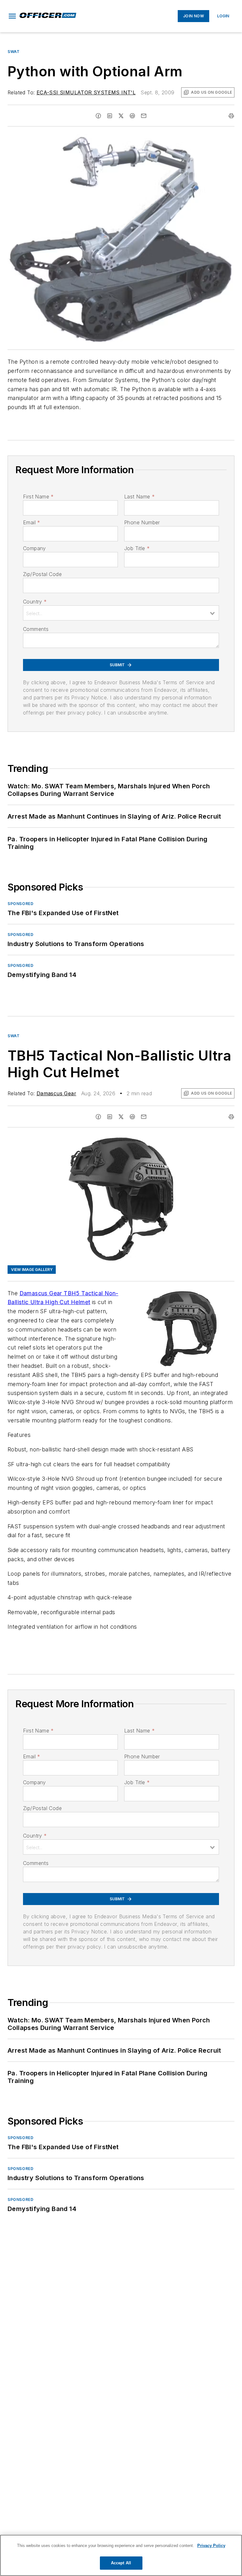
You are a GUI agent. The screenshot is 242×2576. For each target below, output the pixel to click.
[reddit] (132, 116)
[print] (231, 116)
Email (32, 522)
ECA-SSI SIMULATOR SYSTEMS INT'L (86, 92)
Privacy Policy (211, 2546)
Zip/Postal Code (42, 574)
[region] (121, 2555)
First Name (38, 497)
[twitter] (121, 116)
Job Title (137, 548)
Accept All (121, 2563)
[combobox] (121, 613)
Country (35, 602)
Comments (36, 629)
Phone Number (142, 522)
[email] (144, 116)
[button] (12, 16)
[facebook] (98, 116)
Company (35, 548)
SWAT (14, 52)
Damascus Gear (56, 1093)
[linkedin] (110, 116)
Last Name (139, 497)
